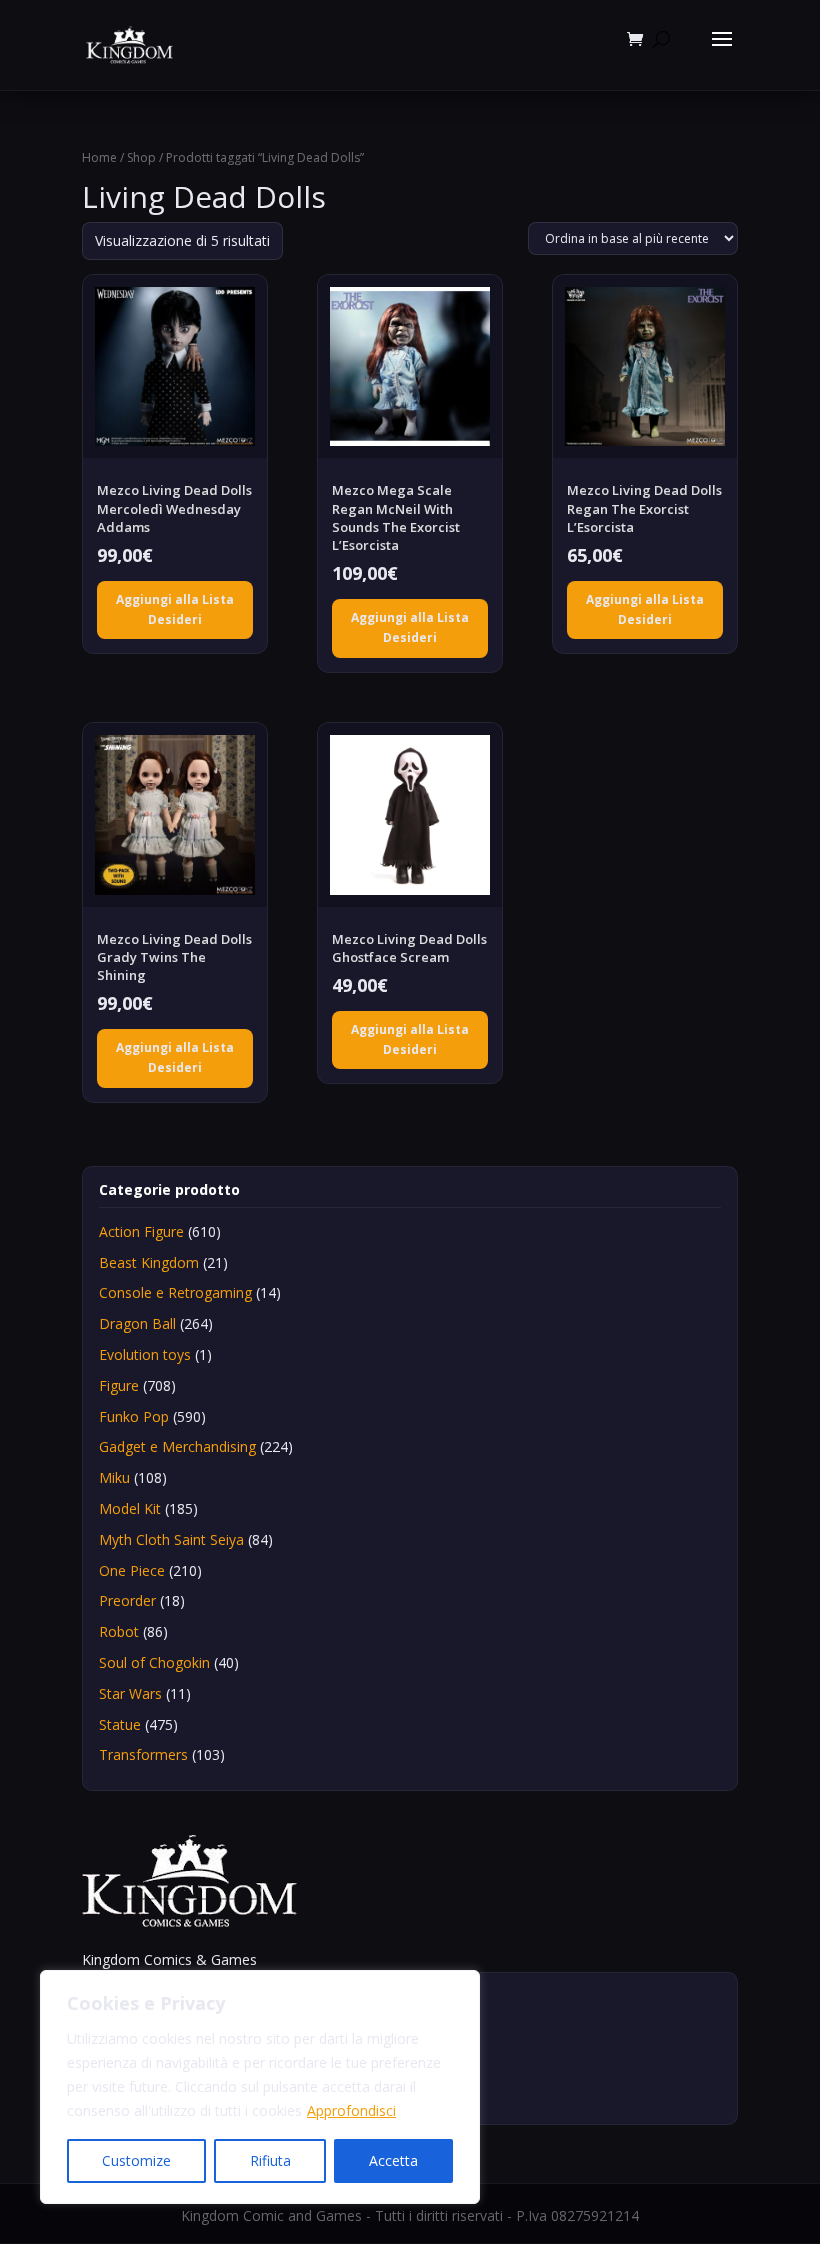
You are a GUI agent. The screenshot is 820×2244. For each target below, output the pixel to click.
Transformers (143, 1754)
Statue (120, 1724)
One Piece (132, 1570)
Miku (114, 1477)
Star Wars (130, 1693)
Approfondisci (351, 2110)
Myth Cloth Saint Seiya (171, 1539)
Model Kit (130, 1508)
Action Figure (141, 1231)
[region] (260, 2087)
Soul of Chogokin (154, 1662)
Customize (136, 2160)
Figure (119, 1385)
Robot (119, 1631)
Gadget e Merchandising (177, 1446)
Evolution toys (145, 1354)
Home (99, 157)
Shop (141, 157)
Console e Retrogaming (175, 1292)
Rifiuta (270, 2160)
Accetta (393, 2160)
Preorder (127, 1600)
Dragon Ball (137, 1323)
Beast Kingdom (149, 1262)
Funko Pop (134, 1416)
